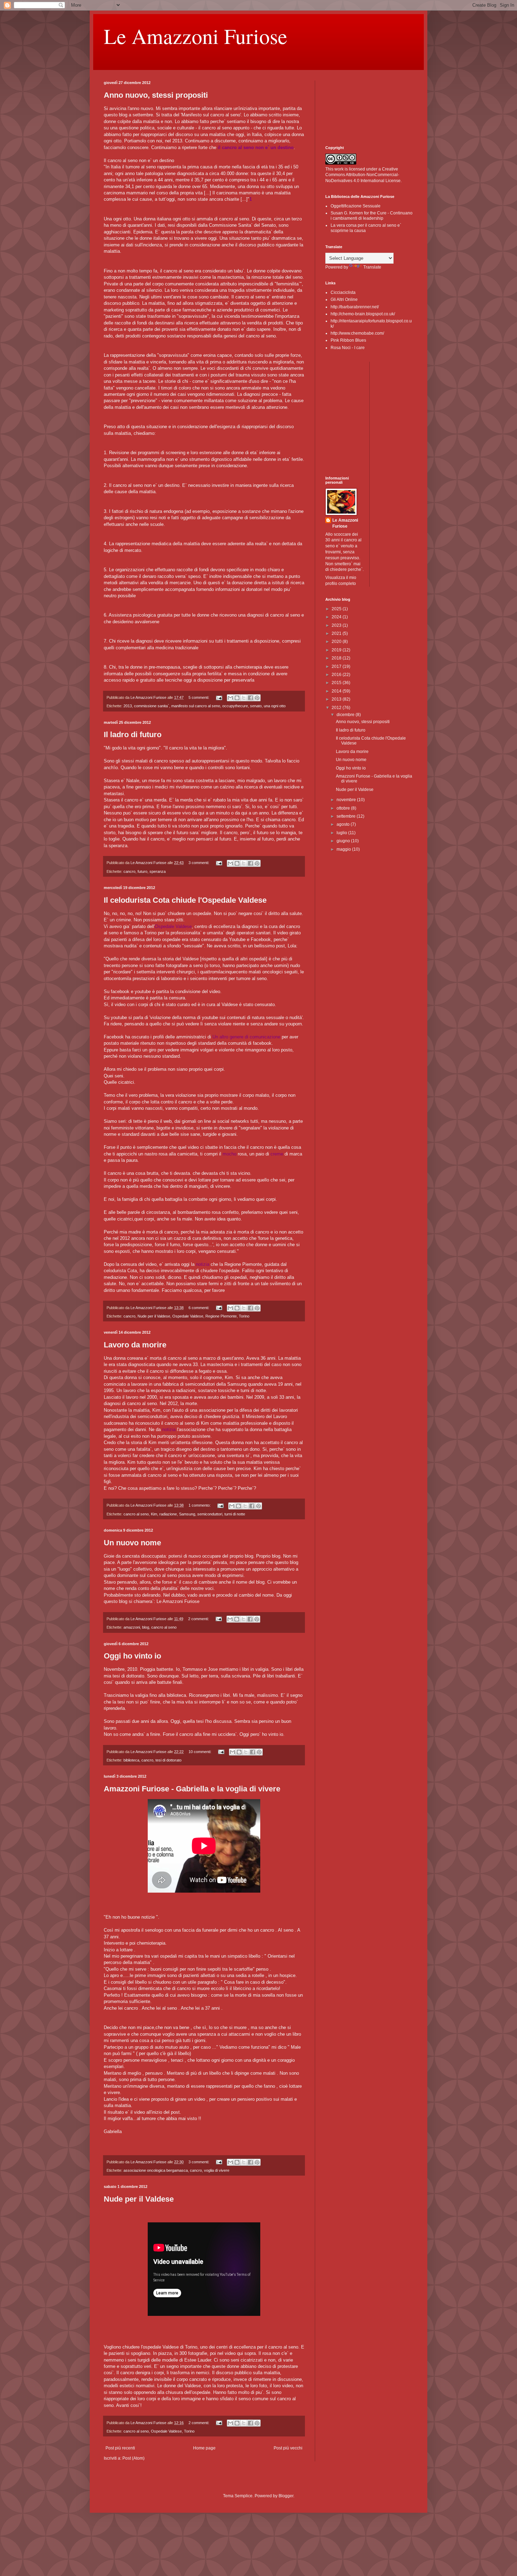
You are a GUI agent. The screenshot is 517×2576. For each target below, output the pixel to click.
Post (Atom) (133, 2458)
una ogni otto (275, 706)
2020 (337, 642)
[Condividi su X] (244, 698)
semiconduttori (210, 1514)
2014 (337, 691)
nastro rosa (156, 1154)
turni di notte (235, 1514)
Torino (244, 1316)
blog (146, 1627)
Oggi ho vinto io (132, 1656)
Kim (154, 1514)
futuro (142, 871)
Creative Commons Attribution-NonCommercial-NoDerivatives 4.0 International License (363, 175)
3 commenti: (199, 863)
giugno (344, 841)
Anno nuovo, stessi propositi (156, 95)
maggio (344, 849)
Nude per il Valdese (154, 1316)
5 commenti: (199, 697)
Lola (292, 946)
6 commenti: (199, 1308)
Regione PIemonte (221, 1316)
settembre (347, 816)
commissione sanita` (152, 706)
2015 (337, 683)
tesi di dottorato (168, 1760)
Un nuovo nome (132, 1543)
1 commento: (200, 1505)
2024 (337, 617)
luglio (342, 833)
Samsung (187, 1514)
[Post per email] (219, 697)
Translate (372, 267)
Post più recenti (120, 2448)
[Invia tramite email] (230, 698)
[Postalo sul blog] (237, 698)
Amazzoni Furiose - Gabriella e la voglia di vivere (192, 1789)
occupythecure (235, 706)
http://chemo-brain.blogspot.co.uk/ (363, 314)
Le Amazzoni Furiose (196, 36)
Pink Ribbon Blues (348, 340)
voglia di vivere (217, 2170)
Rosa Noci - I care (348, 348)
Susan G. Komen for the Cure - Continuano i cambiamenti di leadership (372, 215)
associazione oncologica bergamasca (156, 2170)
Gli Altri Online (344, 300)
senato (256, 706)
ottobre (344, 808)
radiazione (168, 1514)
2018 (337, 658)
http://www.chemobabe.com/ (357, 333)
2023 (337, 625)
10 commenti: (200, 1752)
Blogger (286, 2496)
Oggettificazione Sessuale (356, 206)
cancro (129, 871)
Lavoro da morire (135, 1345)
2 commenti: (199, 1619)
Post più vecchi (288, 2448)
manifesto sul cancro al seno (196, 706)
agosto (344, 824)
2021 (337, 633)
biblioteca (131, 1760)
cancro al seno (136, 1514)
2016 (337, 675)
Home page (204, 2448)
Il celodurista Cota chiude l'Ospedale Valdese (185, 900)
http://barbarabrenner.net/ (355, 307)
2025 (337, 609)
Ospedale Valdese (188, 1316)
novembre (347, 800)
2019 (337, 650)
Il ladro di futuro (133, 735)
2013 (128, 706)
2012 (337, 708)
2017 (337, 666)
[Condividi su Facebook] (250, 698)
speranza (158, 871)
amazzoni (132, 1627)
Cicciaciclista (343, 292)
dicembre (346, 715)
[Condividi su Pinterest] (257, 698)
